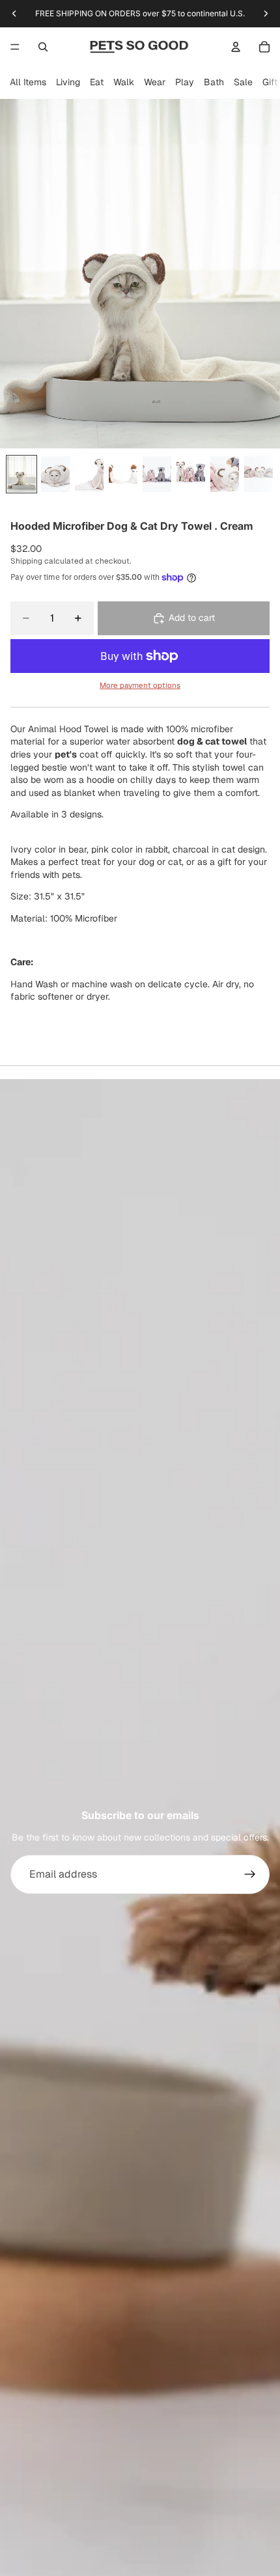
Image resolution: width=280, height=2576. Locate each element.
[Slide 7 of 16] (225, 474)
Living (68, 82)
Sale (243, 82)
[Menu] (15, 47)
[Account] (236, 47)
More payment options (140, 685)
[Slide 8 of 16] (259, 474)
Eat (97, 82)
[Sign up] (250, 1874)
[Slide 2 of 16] (55, 474)
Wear (155, 82)
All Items (28, 82)
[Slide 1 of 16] (21, 474)
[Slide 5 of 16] (157, 474)
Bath (214, 82)
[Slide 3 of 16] (89, 474)
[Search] (43, 47)
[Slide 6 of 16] (191, 474)
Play (185, 82)
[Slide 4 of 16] (123, 474)
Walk (124, 82)
